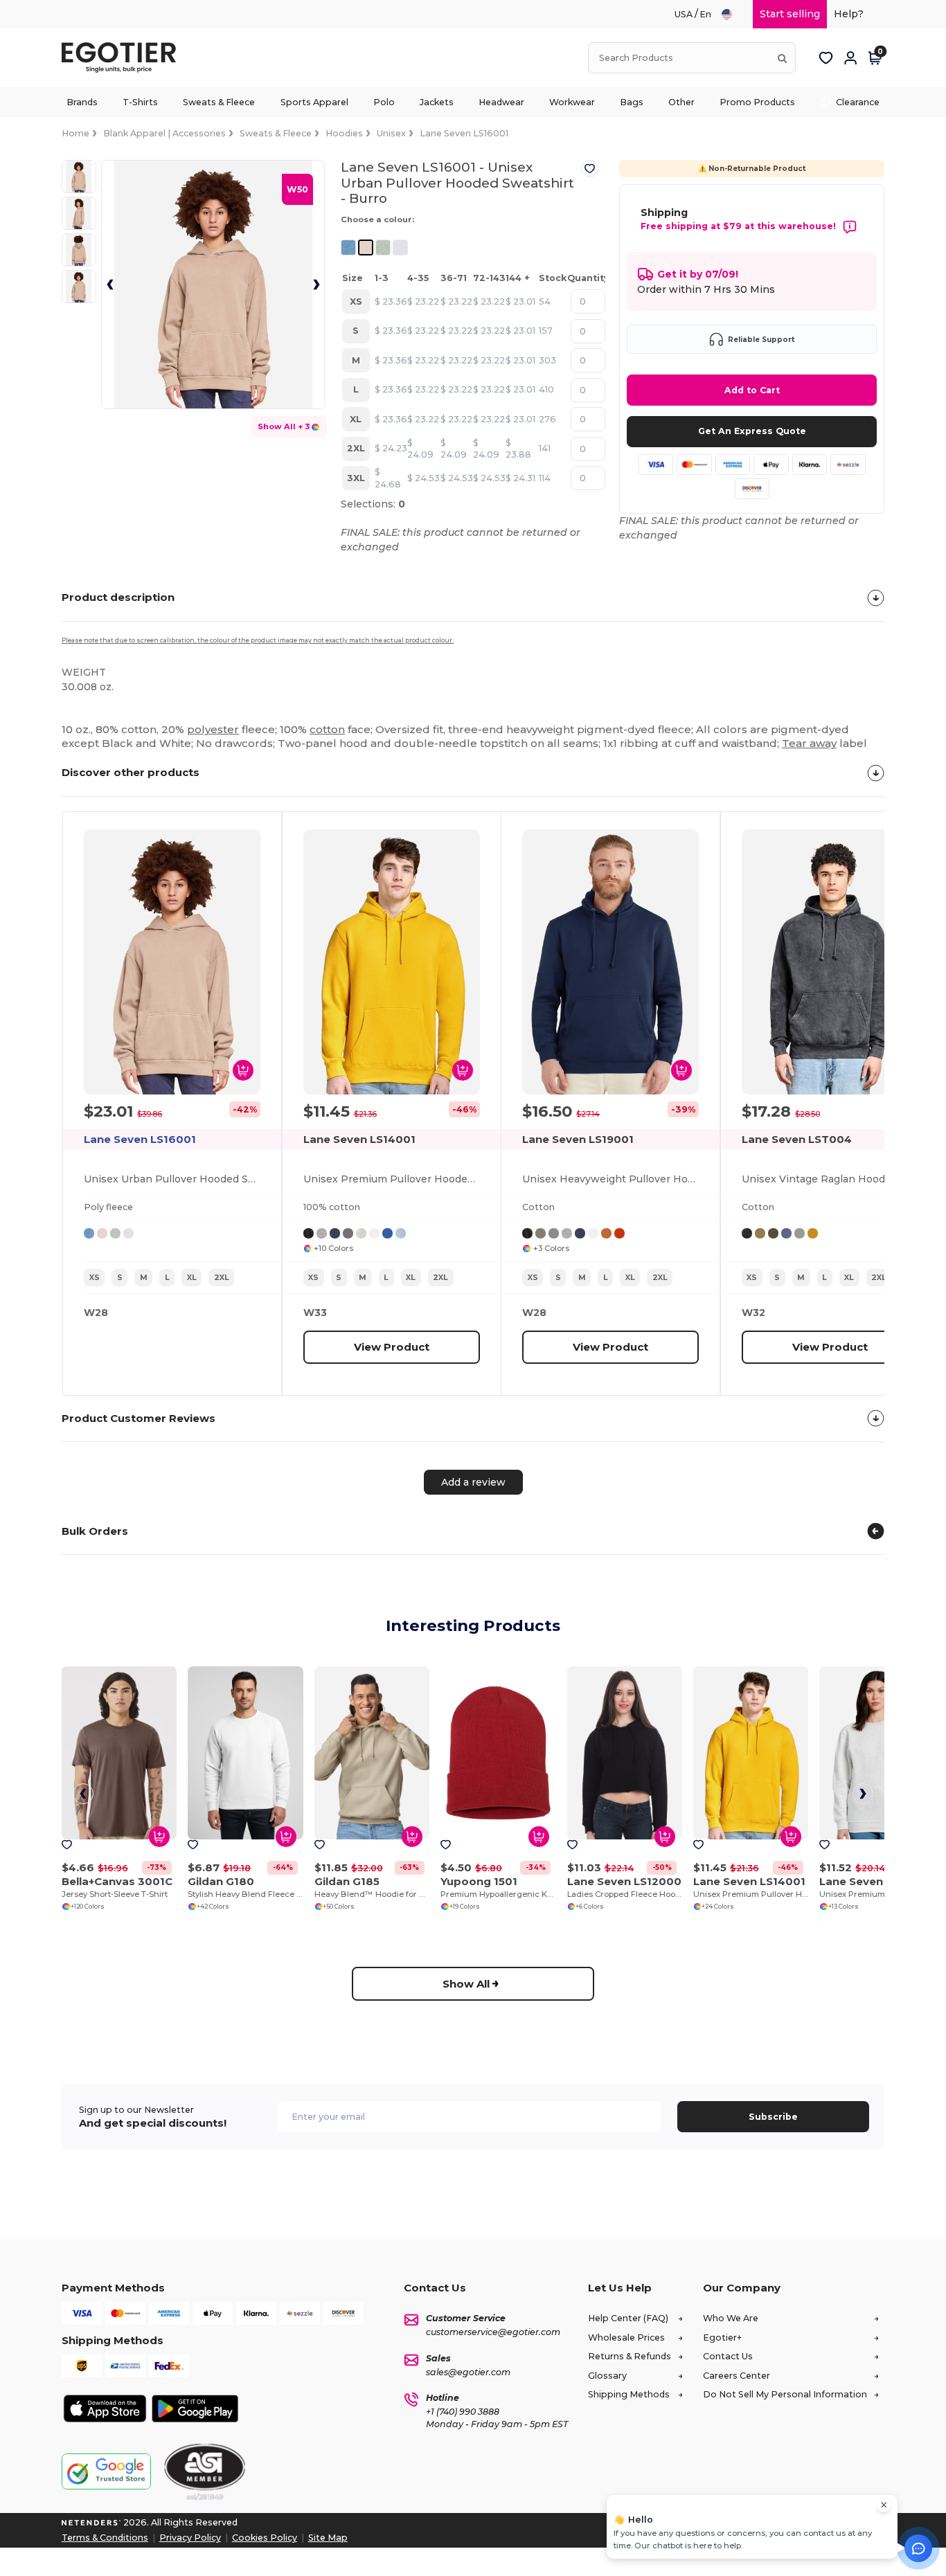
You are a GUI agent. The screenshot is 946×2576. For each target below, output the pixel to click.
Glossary (607, 2376)
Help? (849, 14)
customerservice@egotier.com (493, 2332)
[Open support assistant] (918, 2548)
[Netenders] (91, 2522)
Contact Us (728, 2356)
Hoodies (344, 133)
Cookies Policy (265, 2538)
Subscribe (773, 2117)
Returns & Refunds (630, 2356)
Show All (466, 1984)
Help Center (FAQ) (628, 2318)
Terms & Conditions (105, 2538)
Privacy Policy (190, 2538)
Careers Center (737, 2376)
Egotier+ (722, 2338)
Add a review (473, 1482)
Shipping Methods (629, 2394)
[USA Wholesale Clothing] (733, 14)
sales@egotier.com (468, 2372)
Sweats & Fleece (276, 133)
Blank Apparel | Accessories (164, 133)
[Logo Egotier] (124, 58)
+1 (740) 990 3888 (463, 2412)
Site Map (328, 2538)
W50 (297, 189)
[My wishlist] (825, 58)
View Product (391, 1346)
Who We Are (731, 2318)
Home (75, 133)
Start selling (790, 14)
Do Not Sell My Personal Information (785, 2394)
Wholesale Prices (626, 2338)
